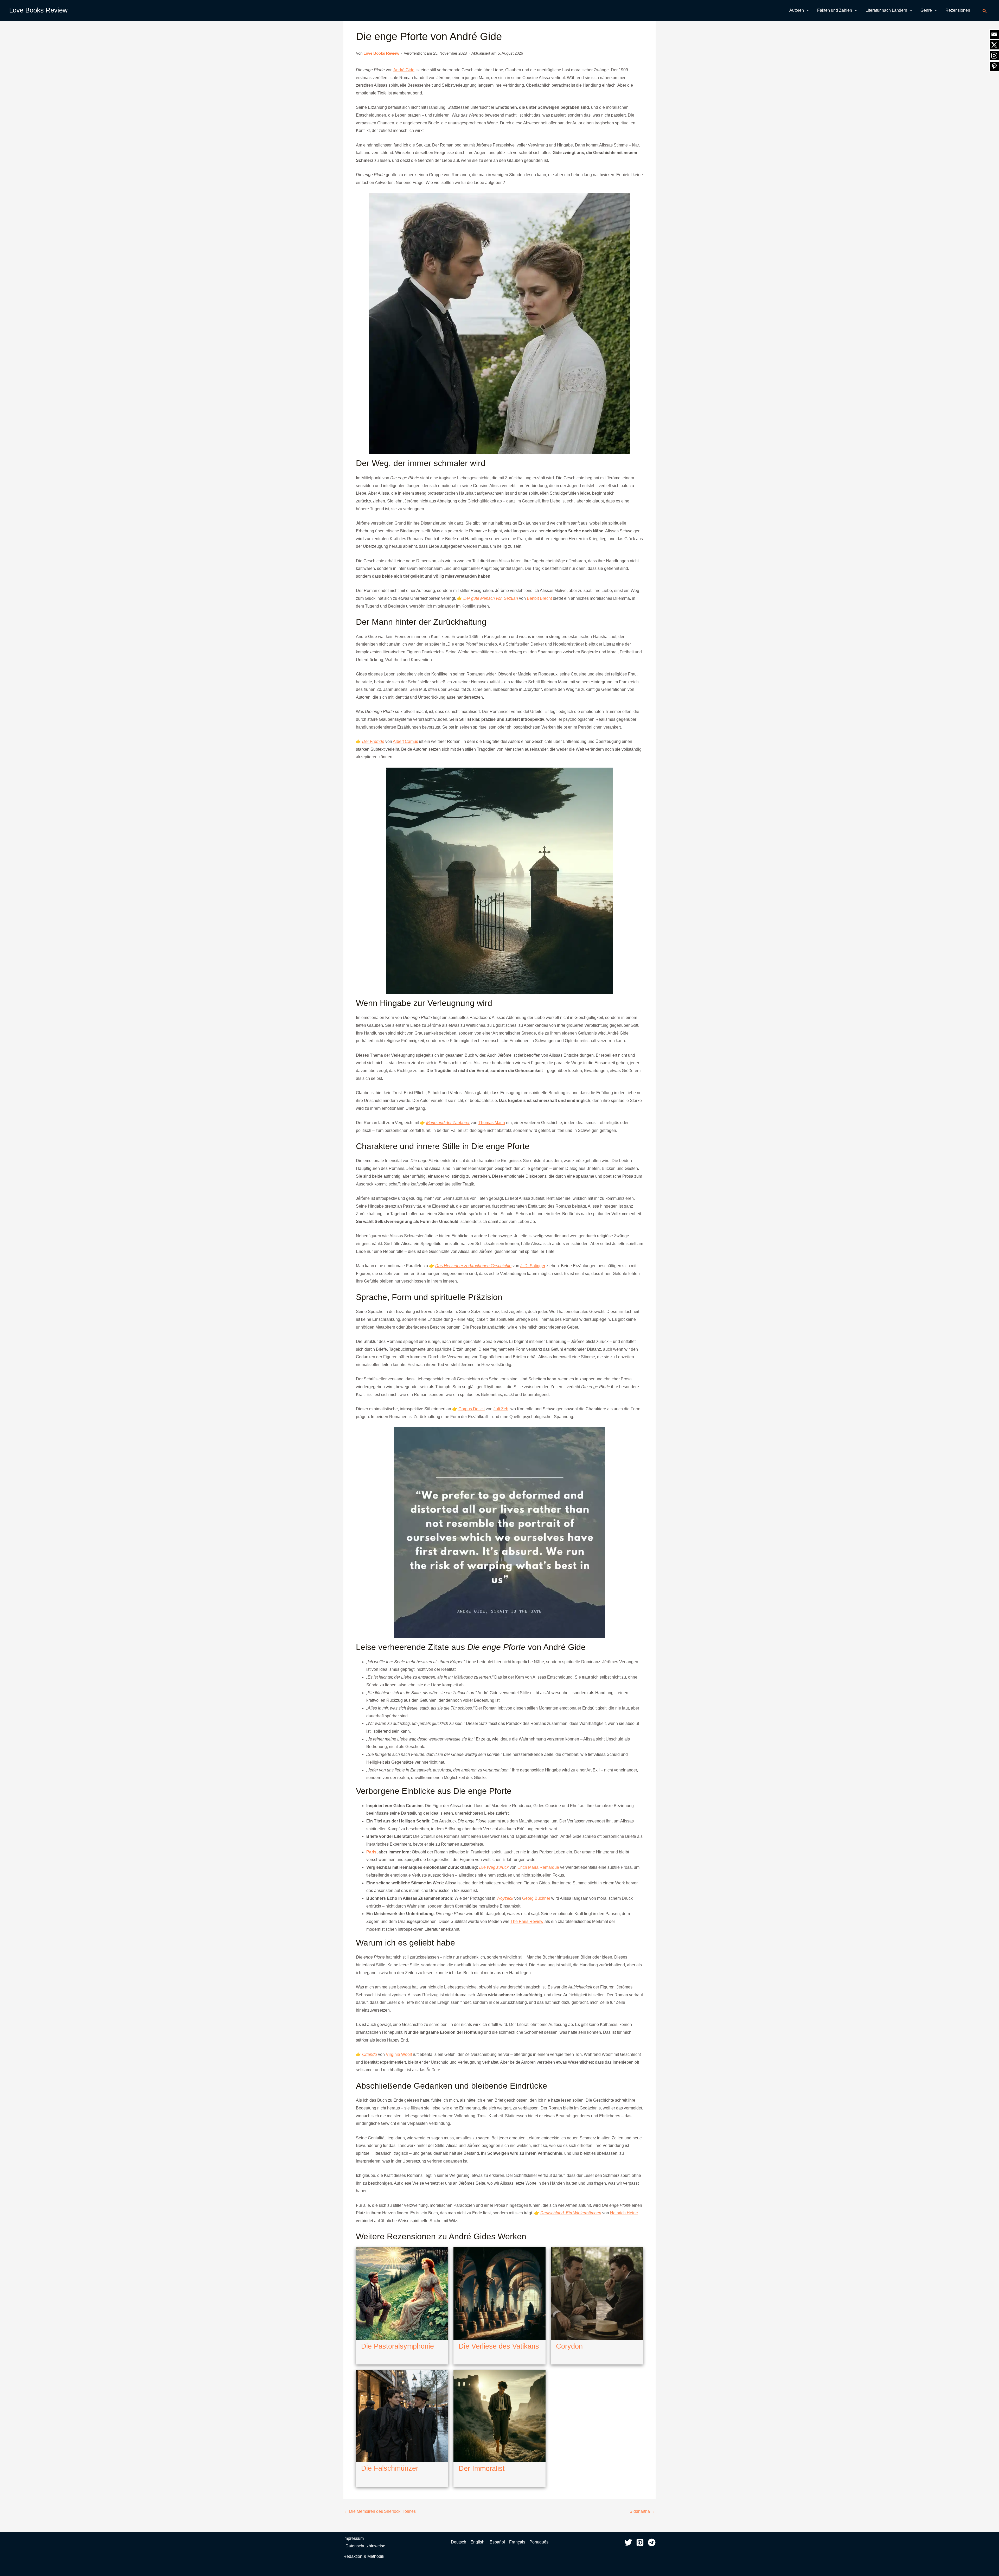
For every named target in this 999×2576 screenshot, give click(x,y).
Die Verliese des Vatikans (499, 2346)
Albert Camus (405, 741)
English (478, 2542)
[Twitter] (628, 2542)
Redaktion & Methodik (364, 2556)
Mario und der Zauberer (448, 1123)
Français (517, 2542)
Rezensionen (958, 10)
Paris (371, 1852)
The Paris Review (527, 1921)
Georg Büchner (536, 1898)
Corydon (569, 2346)
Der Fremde (373, 741)
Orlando (370, 2054)
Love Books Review (38, 10)
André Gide (404, 70)
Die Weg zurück (494, 1867)
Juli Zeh (501, 1409)
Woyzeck (505, 1898)
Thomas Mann (492, 1123)
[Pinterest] (640, 2542)
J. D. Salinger (533, 1266)
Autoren (797, 10)
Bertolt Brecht (539, 598)
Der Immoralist (482, 2469)
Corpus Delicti (472, 1409)
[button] (806, 10)
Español (497, 2542)
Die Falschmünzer (390, 2468)
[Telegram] (652, 2542)
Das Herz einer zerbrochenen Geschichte (473, 1266)
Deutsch (459, 2542)
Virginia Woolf (399, 2054)
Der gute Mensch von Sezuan (491, 598)
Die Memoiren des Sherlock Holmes (380, 2511)
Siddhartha (642, 2511)
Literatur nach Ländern (886, 10)
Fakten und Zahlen (835, 10)
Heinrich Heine (624, 2213)
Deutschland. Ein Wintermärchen (571, 2213)
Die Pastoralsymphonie (398, 2346)
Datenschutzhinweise (365, 2546)
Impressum (354, 2538)
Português (539, 2542)
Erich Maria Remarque (538, 1867)
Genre (926, 10)
